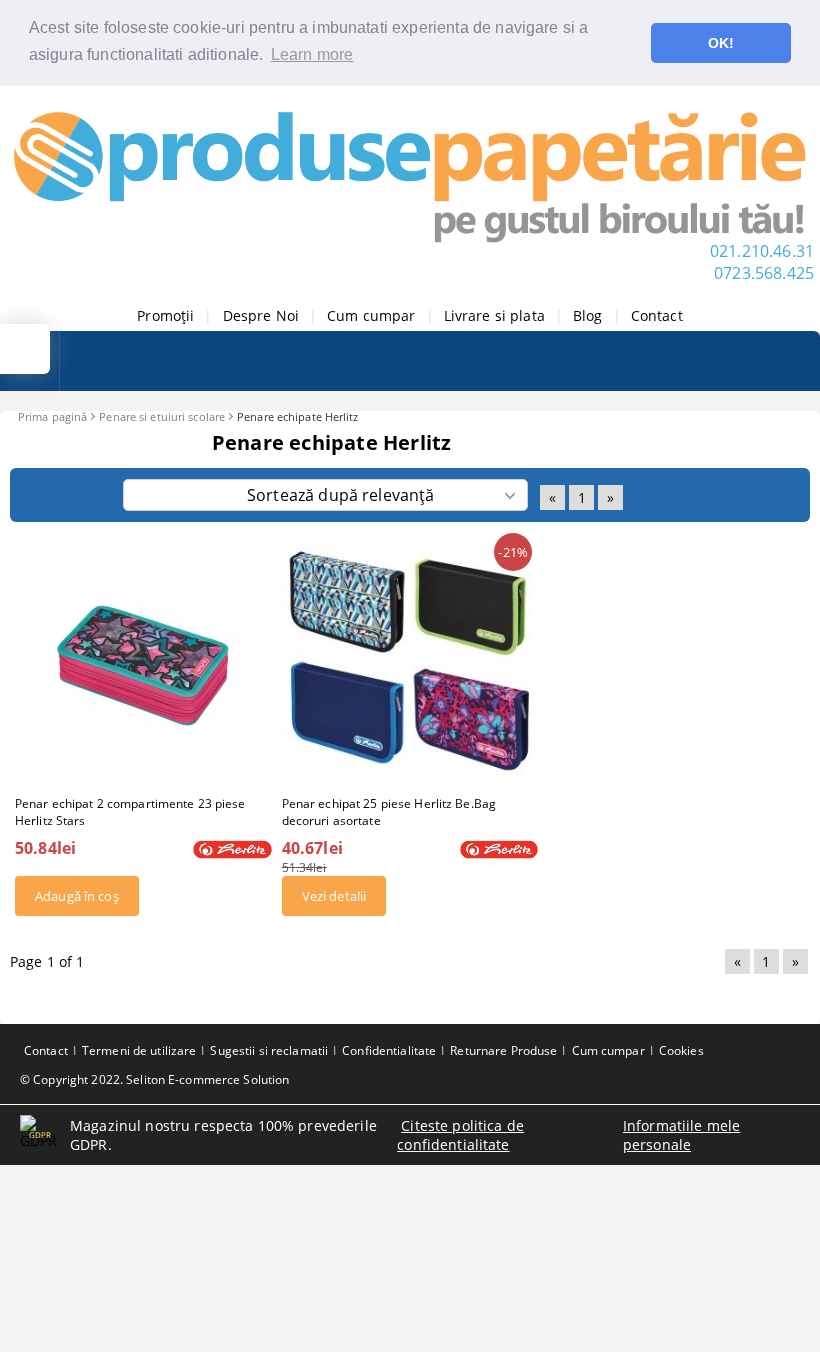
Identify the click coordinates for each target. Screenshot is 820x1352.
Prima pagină (52, 416)
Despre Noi (261, 315)
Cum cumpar (371, 315)
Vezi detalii (334, 896)
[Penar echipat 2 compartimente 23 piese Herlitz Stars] (143, 661)
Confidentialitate (389, 1050)
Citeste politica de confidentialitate (460, 1135)
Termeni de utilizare (139, 1050)
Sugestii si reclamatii (269, 1050)
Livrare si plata (494, 315)
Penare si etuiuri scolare (162, 416)
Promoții (165, 315)
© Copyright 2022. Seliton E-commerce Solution (154, 1079)
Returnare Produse (503, 1050)
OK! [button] (721, 43)
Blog (588, 315)
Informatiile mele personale (681, 1135)
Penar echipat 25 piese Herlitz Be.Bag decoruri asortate (389, 812)
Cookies (681, 1050)
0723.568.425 (764, 273)
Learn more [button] (312, 54)
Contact (657, 315)
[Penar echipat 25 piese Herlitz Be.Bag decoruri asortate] (410, 661)
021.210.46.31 (762, 251)
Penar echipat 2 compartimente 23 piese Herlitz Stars (130, 812)
